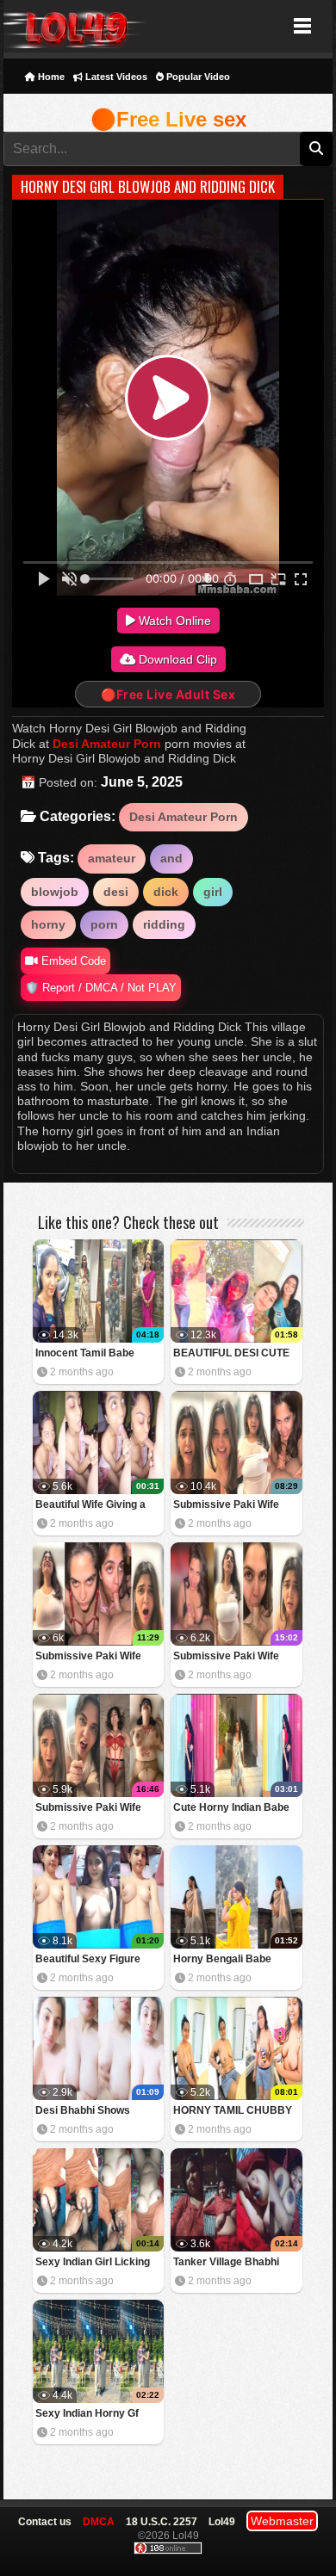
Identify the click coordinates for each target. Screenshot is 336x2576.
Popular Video (197, 77)
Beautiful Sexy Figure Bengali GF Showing (88, 1960)
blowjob (55, 892)
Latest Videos (115, 77)
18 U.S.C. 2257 (162, 2522)
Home (50, 77)
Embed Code (72, 961)
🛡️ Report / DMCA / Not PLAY (101, 988)
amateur (112, 858)
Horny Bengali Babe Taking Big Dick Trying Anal (227, 1960)
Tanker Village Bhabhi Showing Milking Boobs (230, 2263)
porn (104, 924)
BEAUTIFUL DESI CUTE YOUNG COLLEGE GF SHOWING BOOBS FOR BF (231, 1354)
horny (48, 924)
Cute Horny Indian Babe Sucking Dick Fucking (231, 1809)
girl (213, 892)
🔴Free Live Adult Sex (168, 694)
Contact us (45, 2522)
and (171, 858)
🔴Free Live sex (168, 119)
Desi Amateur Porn (107, 744)
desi (116, 892)
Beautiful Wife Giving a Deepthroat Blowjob (90, 1506)
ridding (164, 924)
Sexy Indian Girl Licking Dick (93, 2263)
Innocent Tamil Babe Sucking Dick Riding (85, 1354)
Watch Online (173, 621)
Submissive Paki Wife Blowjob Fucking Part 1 (91, 1809)
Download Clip (176, 659)
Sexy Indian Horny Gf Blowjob (87, 2415)
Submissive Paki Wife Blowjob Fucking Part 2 (229, 1657)
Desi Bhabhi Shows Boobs (83, 2112)
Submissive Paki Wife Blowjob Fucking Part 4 (229, 1506)
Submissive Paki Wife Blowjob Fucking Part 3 (91, 1657)
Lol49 (75, 26)
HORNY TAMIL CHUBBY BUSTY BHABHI (233, 2112)
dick (166, 892)
